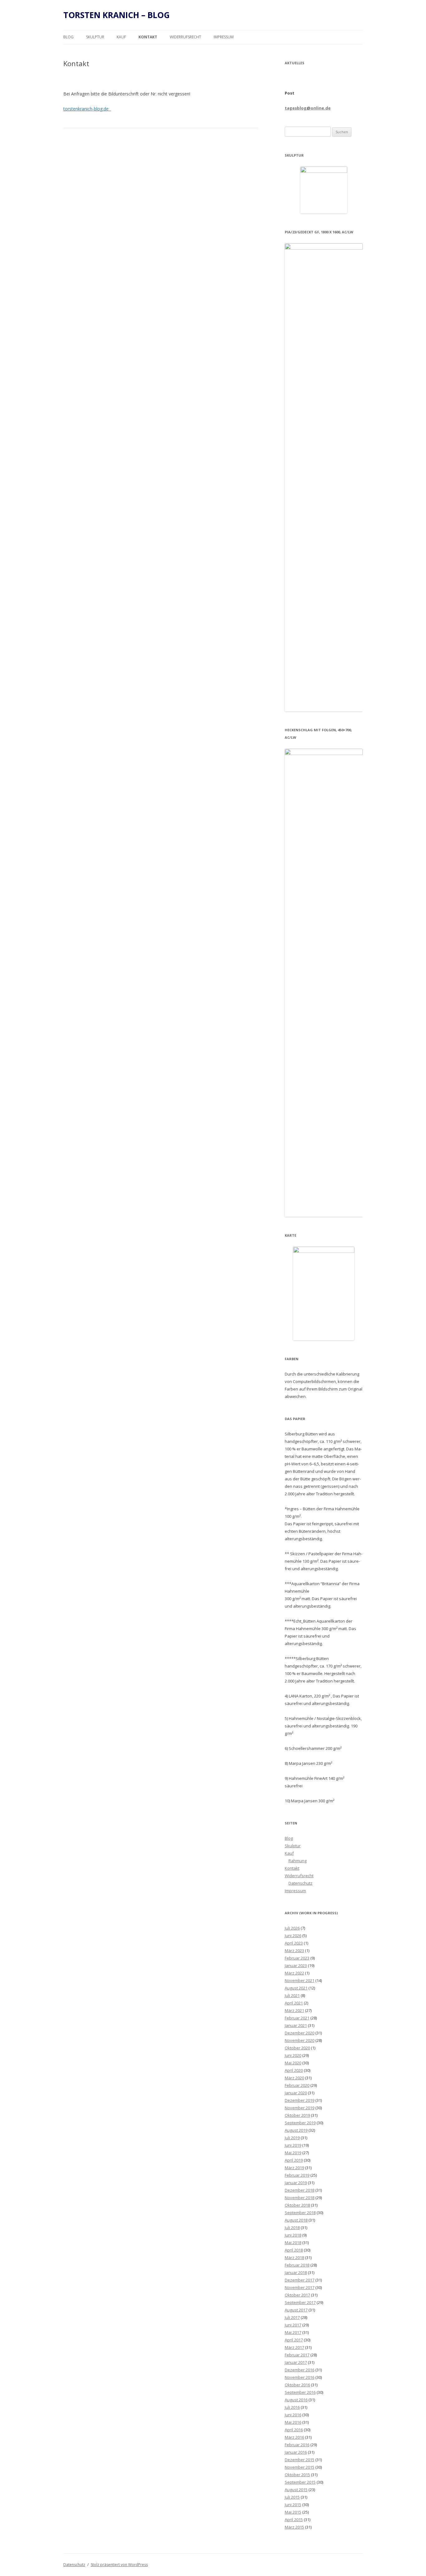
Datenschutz (300, 1883)
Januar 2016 (296, 2452)
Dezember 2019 (300, 2100)
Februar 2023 (297, 1958)
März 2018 (294, 2257)
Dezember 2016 (300, 2370)
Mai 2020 (293, 2063)
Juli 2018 (292, 2228)
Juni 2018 (293, 2235)
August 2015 (296, 2490)
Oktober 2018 (297, 2205)
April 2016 (294, 2430)
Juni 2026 (293, 1936)
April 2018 (294, 2250)
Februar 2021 (297, 2018)
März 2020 (294, 2078)
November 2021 (300, 1980)
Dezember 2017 (300, 2280)
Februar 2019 (297, 2175)
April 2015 (294, 2520)
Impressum (224, 37)
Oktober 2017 (297, 2295)
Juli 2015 (292, 2497)
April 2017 (294, 2340)
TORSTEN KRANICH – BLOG (116, 15)
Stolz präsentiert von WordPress (119, 2565)
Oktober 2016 (297, 2385)
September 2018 (300, 2213)
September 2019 (300, 2123)
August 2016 (296, 2400)
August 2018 (296, 2220)
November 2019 (300, 2108)
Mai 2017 (293, 2332)
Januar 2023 (296, 1965)
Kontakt (148, 37)
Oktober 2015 (297, 2475)
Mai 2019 (293, 2153)
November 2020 (300, 2040)
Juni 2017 (293, 2325)
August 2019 (296, 2130)
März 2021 (294, 2010)
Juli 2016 (292, 2407)
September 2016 (300, 2392)
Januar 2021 (296, 2025)
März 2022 (294, 1973)
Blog (68, 37)
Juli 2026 (292, 1928)
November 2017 (300, 2287)
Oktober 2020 (297, 2048)
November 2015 (300, 2467)
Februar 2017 (297, 2355)
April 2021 (294, 2003)
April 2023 (294, 1943)
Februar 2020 (297, 2085)
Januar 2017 (296, 2362)
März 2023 (294, 1950)
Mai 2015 (293, 2512)
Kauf (121, 37)
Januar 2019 (296, 2183)
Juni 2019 (293, 2145)
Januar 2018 (296, 2272)
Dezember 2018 (300, 2190)
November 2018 (300, 2198)
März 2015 (294, 2527)
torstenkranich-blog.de (87, 109)
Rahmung (298, 1861)
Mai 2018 (293, 2242)
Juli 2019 (292, 2138)
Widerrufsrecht (185, 37)
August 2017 (296, 2310)
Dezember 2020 (300, 2033)
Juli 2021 (292, 1995)
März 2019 (294, 2168)
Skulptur (95, 37)
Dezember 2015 (300, 2460)
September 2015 (300, 2482)
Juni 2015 (293, 2505)
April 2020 (294, 2070)
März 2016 (294, 2437)
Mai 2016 (293, 2422)
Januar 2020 (296, 2093)
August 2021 (296, 1988)
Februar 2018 (297, 2265)
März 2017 (294, 2347)
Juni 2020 (293, 2055)
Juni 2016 (293, 2415)
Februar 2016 (297, 2445)
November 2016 (300, 2377)
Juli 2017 (292, 2317)
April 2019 (294, 2160)
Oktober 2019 (297, 2115)
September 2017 (300, 2302)
